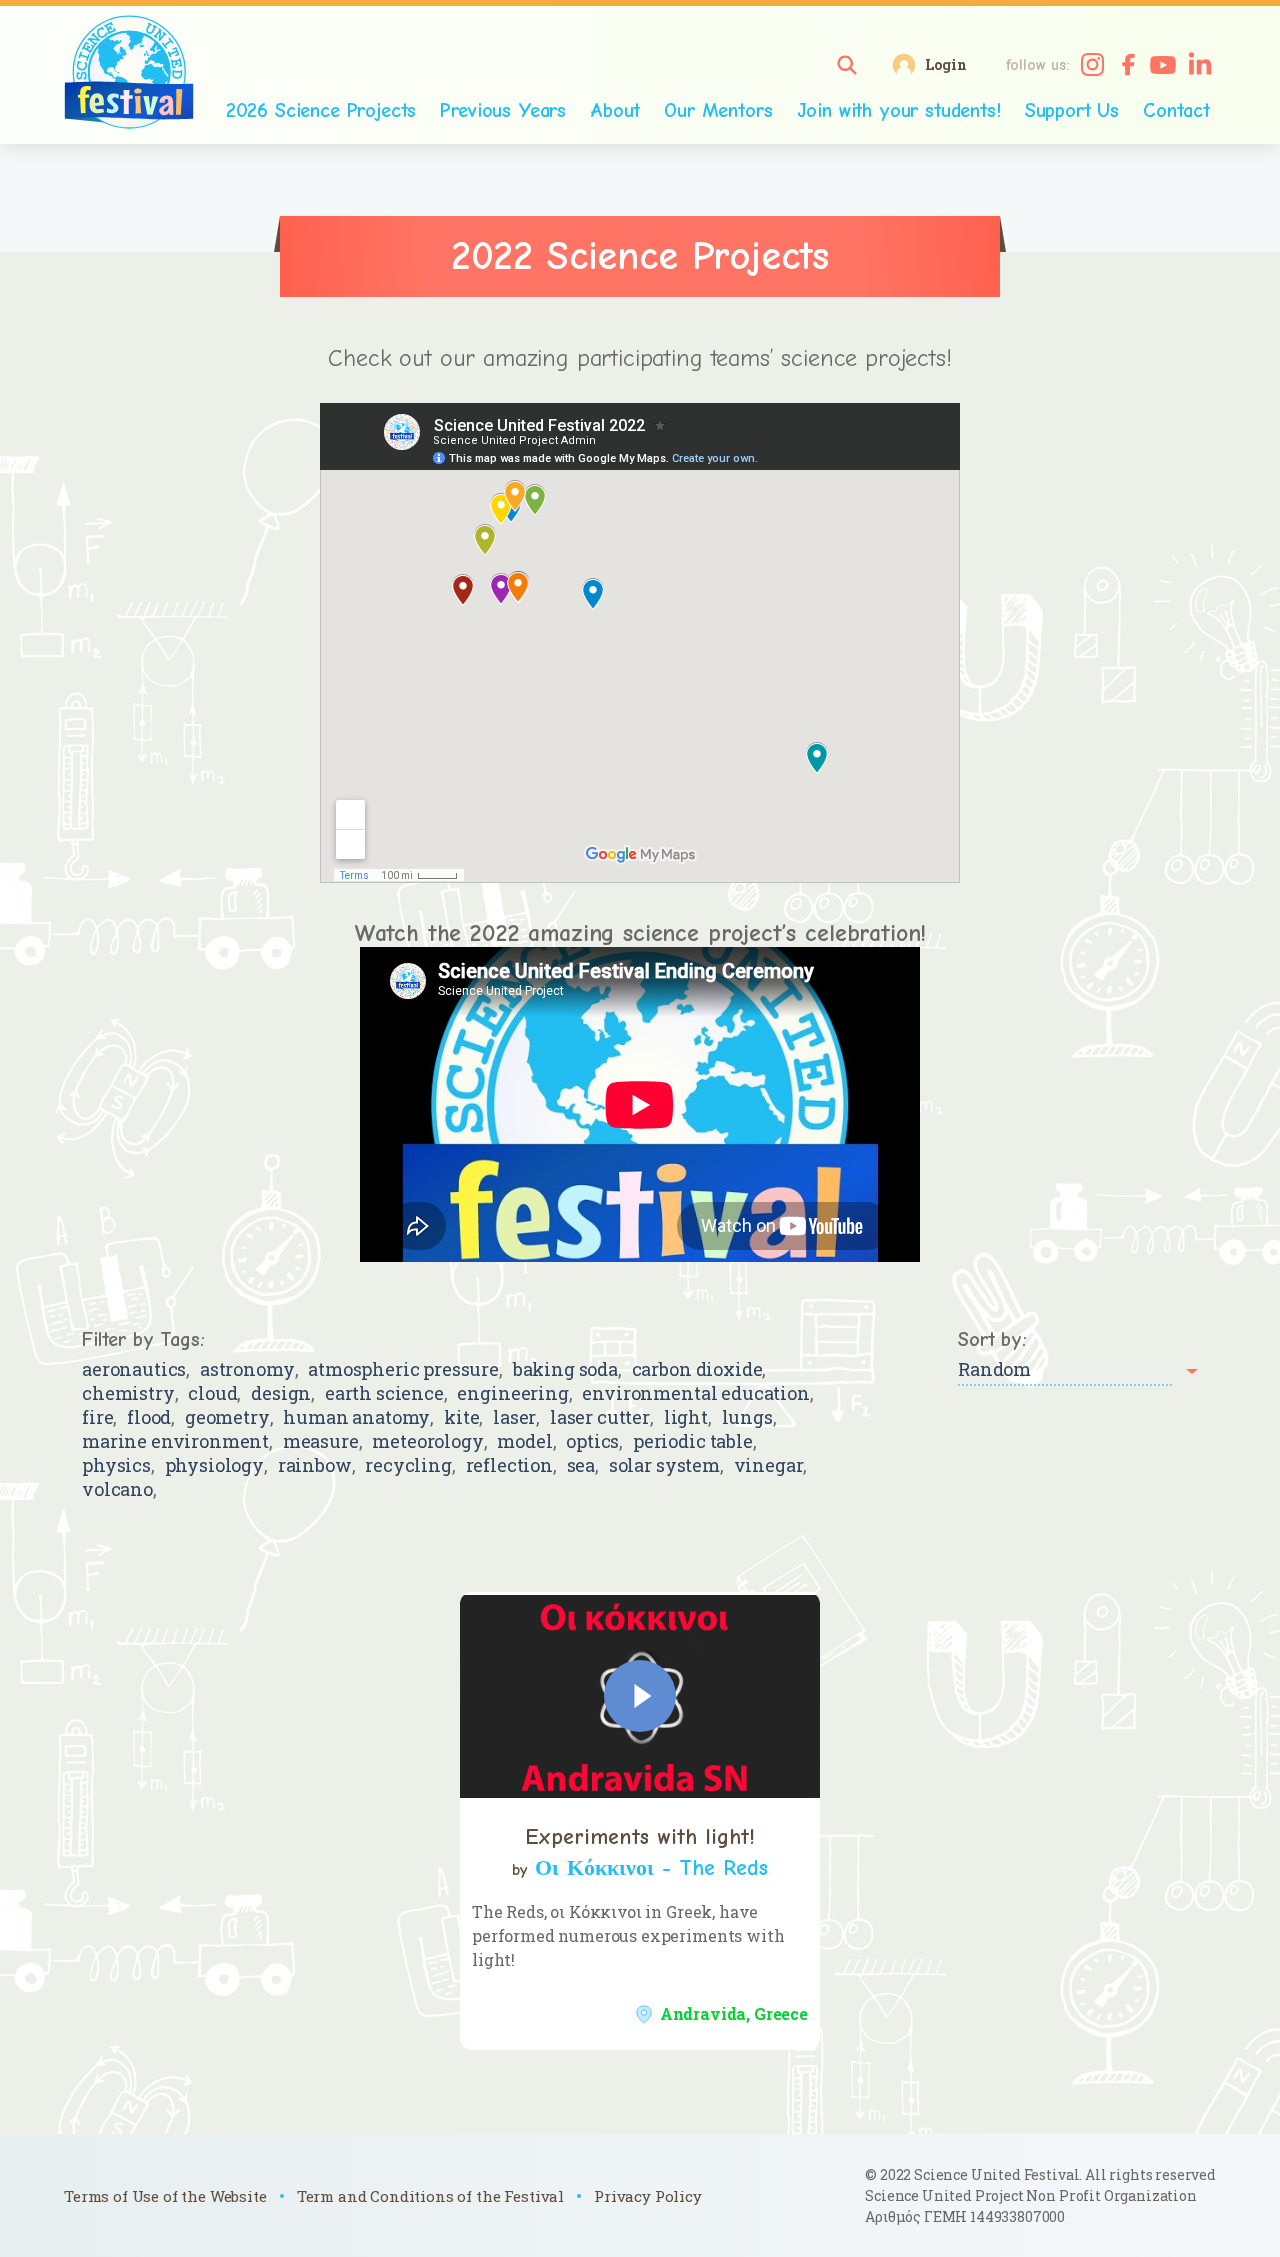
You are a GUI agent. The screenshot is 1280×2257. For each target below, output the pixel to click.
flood (149, 1417)
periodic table (693, 1441)
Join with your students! (899, 110)
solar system (664, 1465)
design (281, 1393)
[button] (847, 65)
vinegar (769, 1465)
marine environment (175, 1441)
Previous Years (503, 110)
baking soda (565, 1369)
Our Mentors (718, 110)
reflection (509, 1465)
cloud (212, 1393)
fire (97, 1417)
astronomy (247, 1369)
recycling (408, 1465)
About (615, 110)
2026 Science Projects (321, 110)
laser (514, 1417)
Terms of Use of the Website (165, 2196)
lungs (747, 1417)
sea (581, 1465)
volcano (117, 1489)
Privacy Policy (648, 2196)
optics (592, 1441)
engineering (512, 1393)
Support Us (1072, 110)
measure (321, 1441)
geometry (227, 1417)
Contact (1176, 110)
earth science (384, 1393)
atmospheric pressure (403, 1369)
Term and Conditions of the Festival (430, 2196)
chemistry (128, 1393)
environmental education (695, 1393)
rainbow (315, 1465)
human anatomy (356, 1417)
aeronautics (134, 1369)
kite (461, 1417)
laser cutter (600, 1417)
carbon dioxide (697, 1369)
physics (116, 1465)
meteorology (427, 1441)
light (686, 1417)
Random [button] (994, 1369)
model (524, 1441)
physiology (214, 1465)
